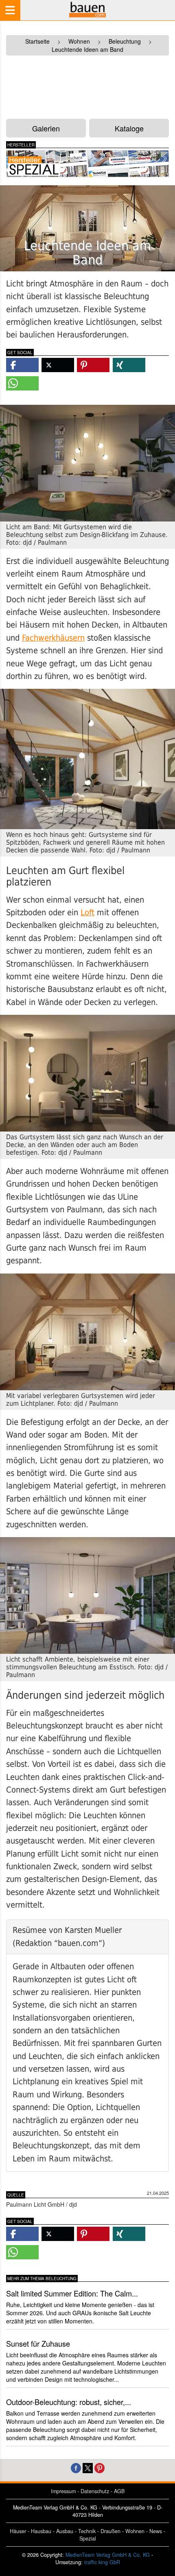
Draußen (110, 2531)
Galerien (46, 128)
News (156, 2531)
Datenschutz (95, 2491)
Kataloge (129, 128)
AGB (119, 2491)
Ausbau (65, 2531)
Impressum (63, 2491)
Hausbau (41, 2531)
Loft (87, 913)
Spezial (88, 2538)
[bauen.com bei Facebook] (76, 2467)
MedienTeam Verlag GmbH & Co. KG (108, 2555)
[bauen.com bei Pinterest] (100, 2467)
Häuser (18, 2531)
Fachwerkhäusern (53, 638)
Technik (87, 2531)
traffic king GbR (102, 2562)
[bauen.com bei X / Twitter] (88, 2467)
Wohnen (135, 2531)
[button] (22, 365)
